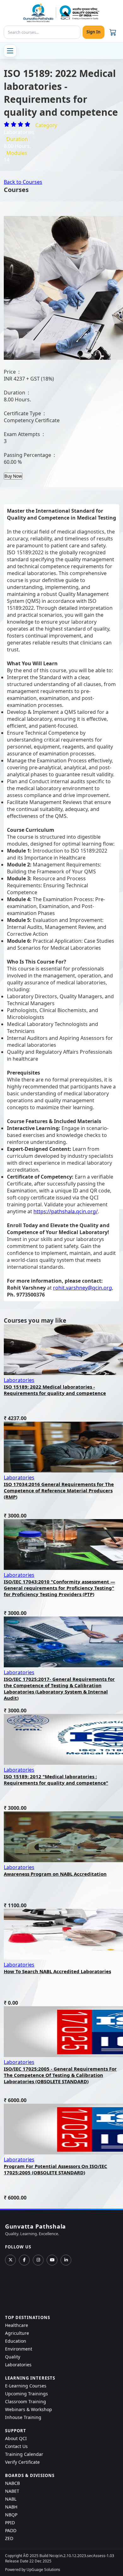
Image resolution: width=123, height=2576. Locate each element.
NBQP (11, 2515)
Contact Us (16, 2446)
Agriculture (17, 2333)
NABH (11, 2507)
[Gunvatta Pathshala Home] (38, 13)
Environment (19, 2349)
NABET (12, 2491)
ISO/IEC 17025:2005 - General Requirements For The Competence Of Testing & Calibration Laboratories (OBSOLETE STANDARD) (60, 2075)
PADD (11, 2530)
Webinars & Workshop (29, 2409)
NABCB (12, 2483)
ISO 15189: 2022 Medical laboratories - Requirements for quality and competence (55, 1390)
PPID (10, 2523)
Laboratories (19, 1380)
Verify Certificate (22, 2462)
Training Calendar (24, 2454)
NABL (11, 2499)
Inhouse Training (23, 2417)
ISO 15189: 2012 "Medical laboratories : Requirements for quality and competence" (56, 1780)
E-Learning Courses (26, 2386)
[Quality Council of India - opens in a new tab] (79, 12)
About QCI (16, 2438)
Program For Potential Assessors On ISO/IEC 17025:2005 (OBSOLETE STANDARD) (56, 2169)
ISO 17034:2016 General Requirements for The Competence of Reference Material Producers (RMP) (59, 1490)
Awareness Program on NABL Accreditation (55, 1874)
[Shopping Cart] (113, 32)
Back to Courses (23, 182)
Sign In (94, 32)
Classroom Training (26, 2401)
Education (16, 2341)
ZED (9, 2538)
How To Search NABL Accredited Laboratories (57, 1971)
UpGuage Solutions (43, 2570)
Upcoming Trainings (26, 2394)
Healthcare (17, 2325)
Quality (13, 2357)
